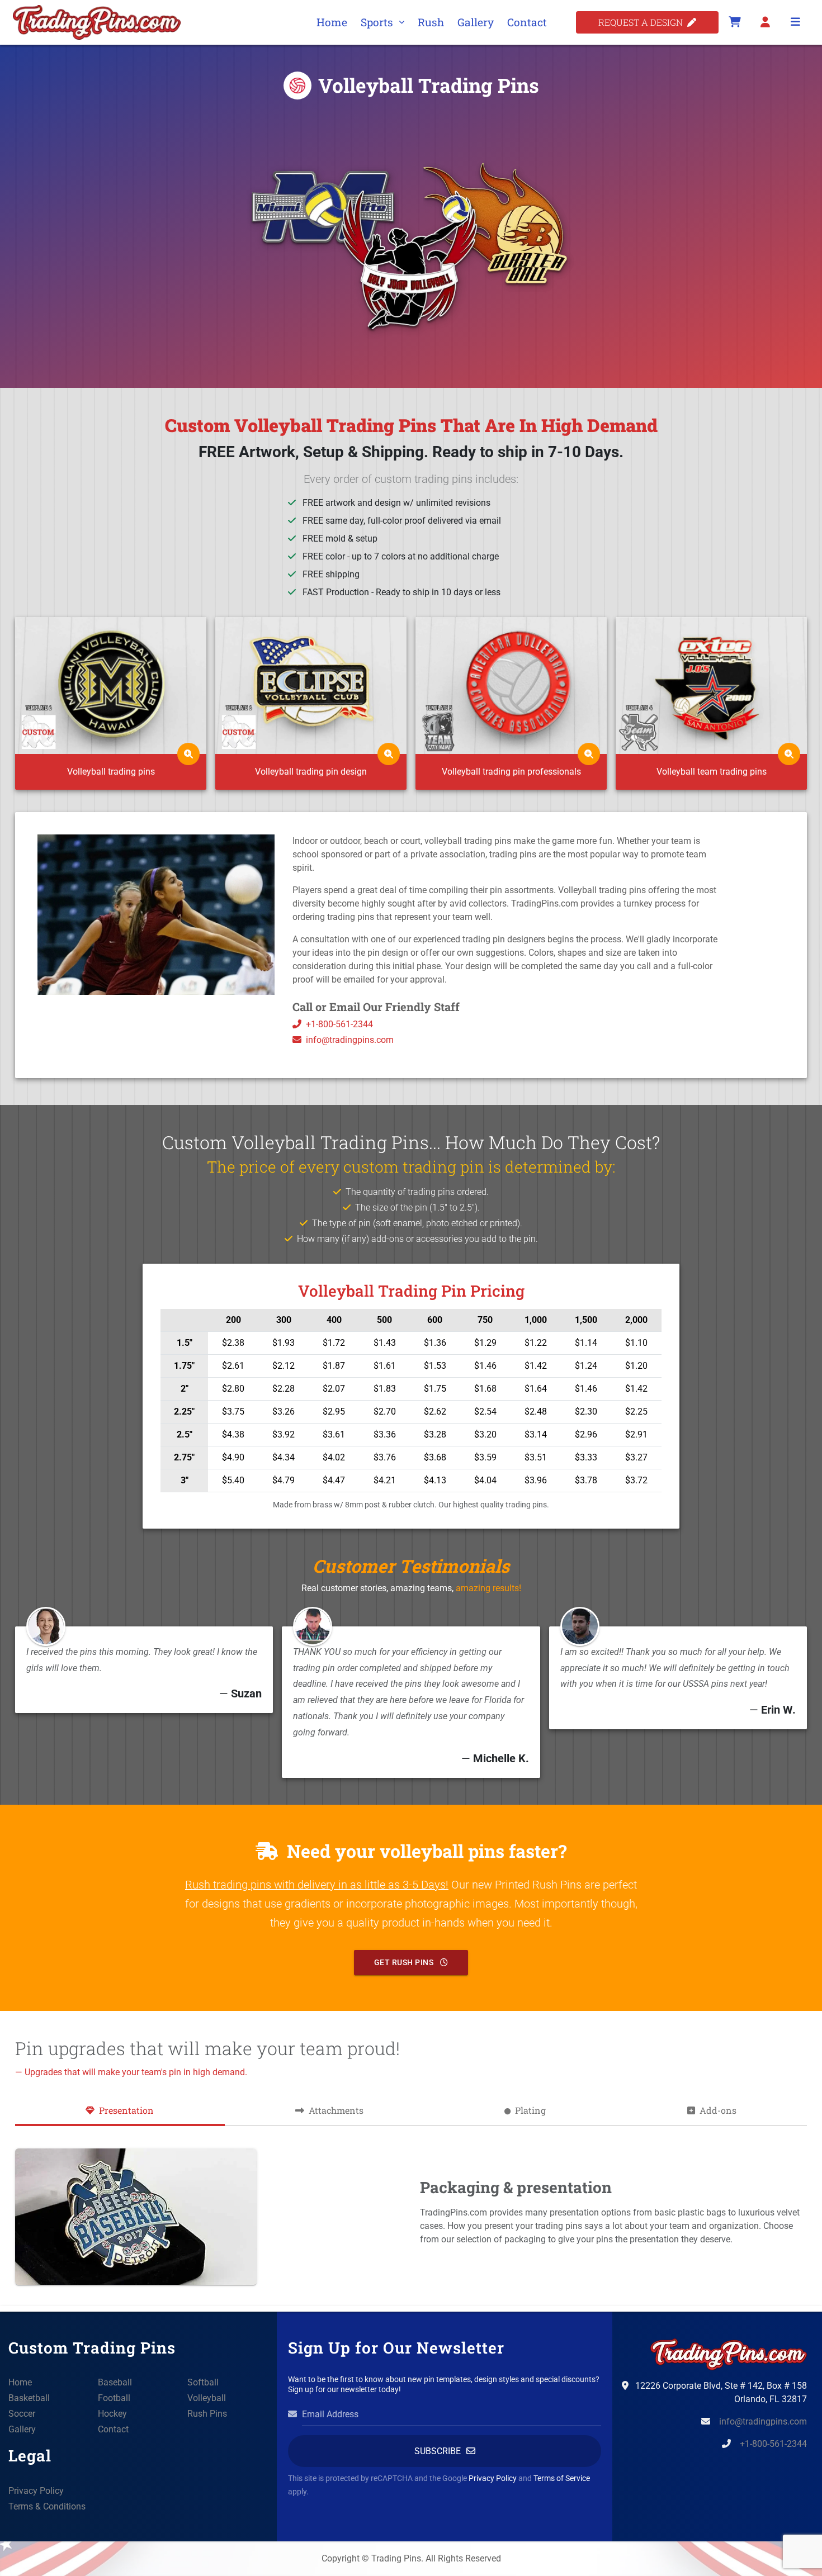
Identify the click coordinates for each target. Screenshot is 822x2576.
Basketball (29, 2398)
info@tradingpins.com (350, 1040)
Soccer (22, 2414)
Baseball (115, 2382)
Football (114, 2398)
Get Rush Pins (405, 1962)
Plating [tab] (530, 2110)
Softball (203, 2382)
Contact (527, 22)
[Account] (765, 22)
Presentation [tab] (126, 2110)
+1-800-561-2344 (339, 1024)
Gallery (476, 22)
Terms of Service (562, 2478)
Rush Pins (207, 2414)
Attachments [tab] (336, 2110)
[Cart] (735, 22)
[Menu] (795, 22)
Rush (431, 22)
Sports (377, 22)
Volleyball (207, 2398)
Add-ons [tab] (718, 2110)
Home (332, 22)
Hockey (112, 2414)
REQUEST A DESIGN (643, 22)
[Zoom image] (188, 754)
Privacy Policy (36, 2491)
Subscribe (438, 2451)
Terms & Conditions (47, 2506)
